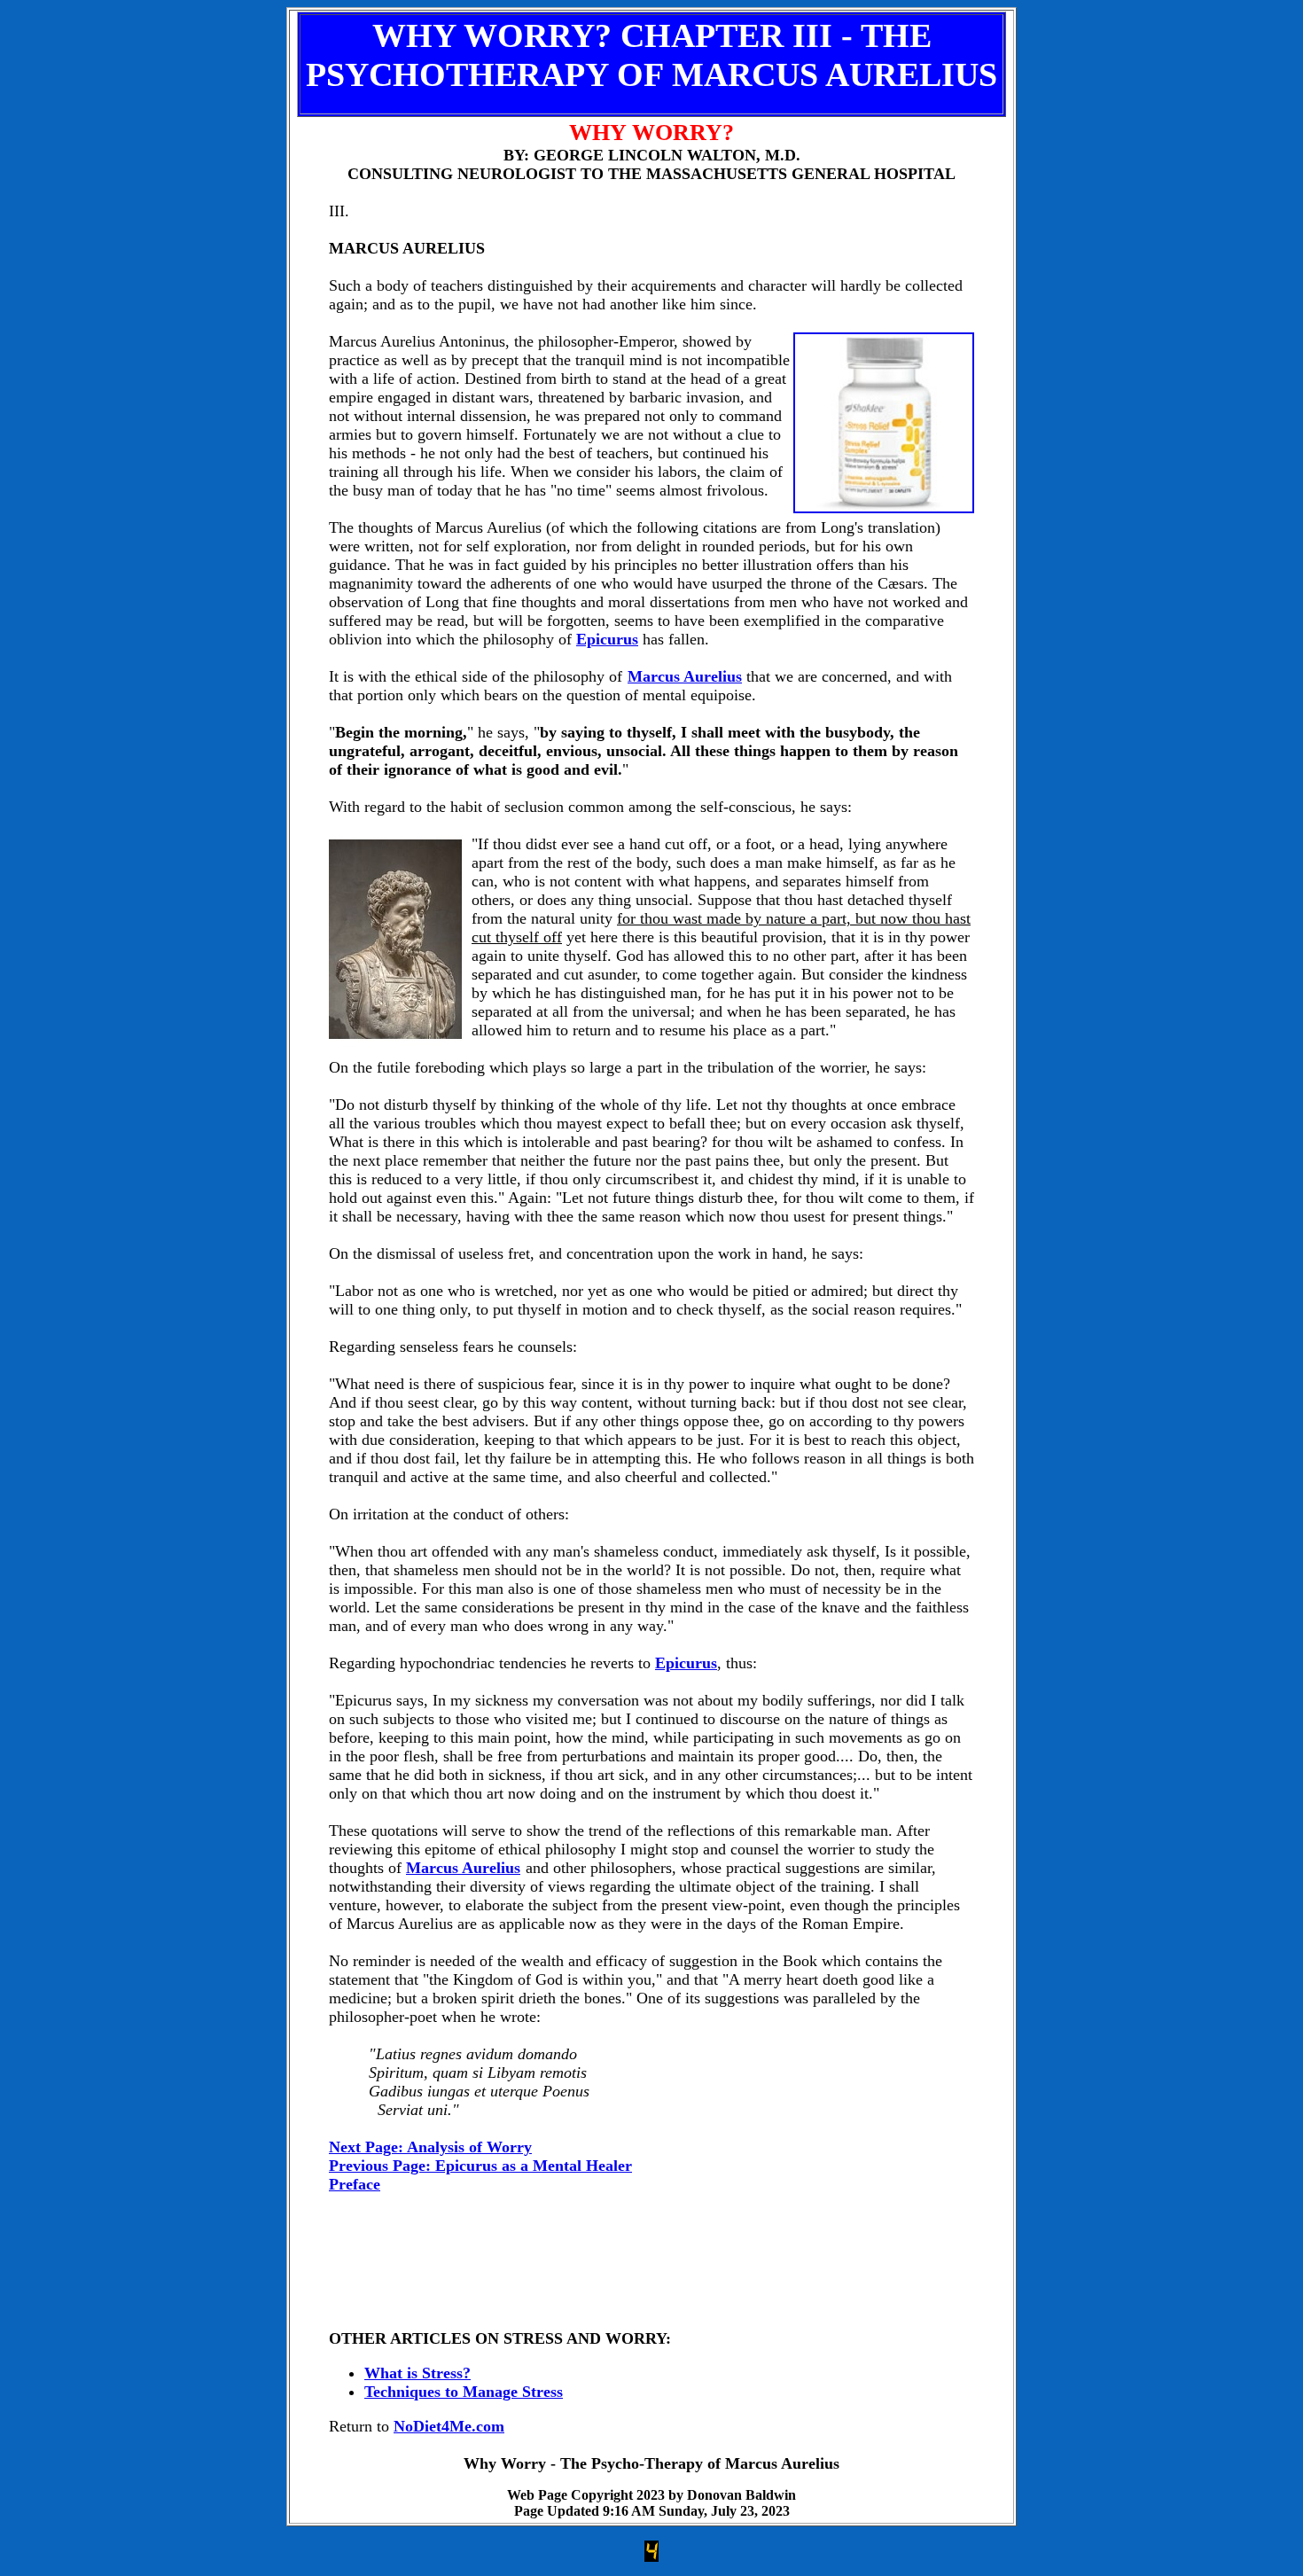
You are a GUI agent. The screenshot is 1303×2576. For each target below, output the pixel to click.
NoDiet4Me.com (449, 2426)
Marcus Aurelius (685, 676)
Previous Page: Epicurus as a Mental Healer (480, 2166)
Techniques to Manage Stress (464, 2392)
